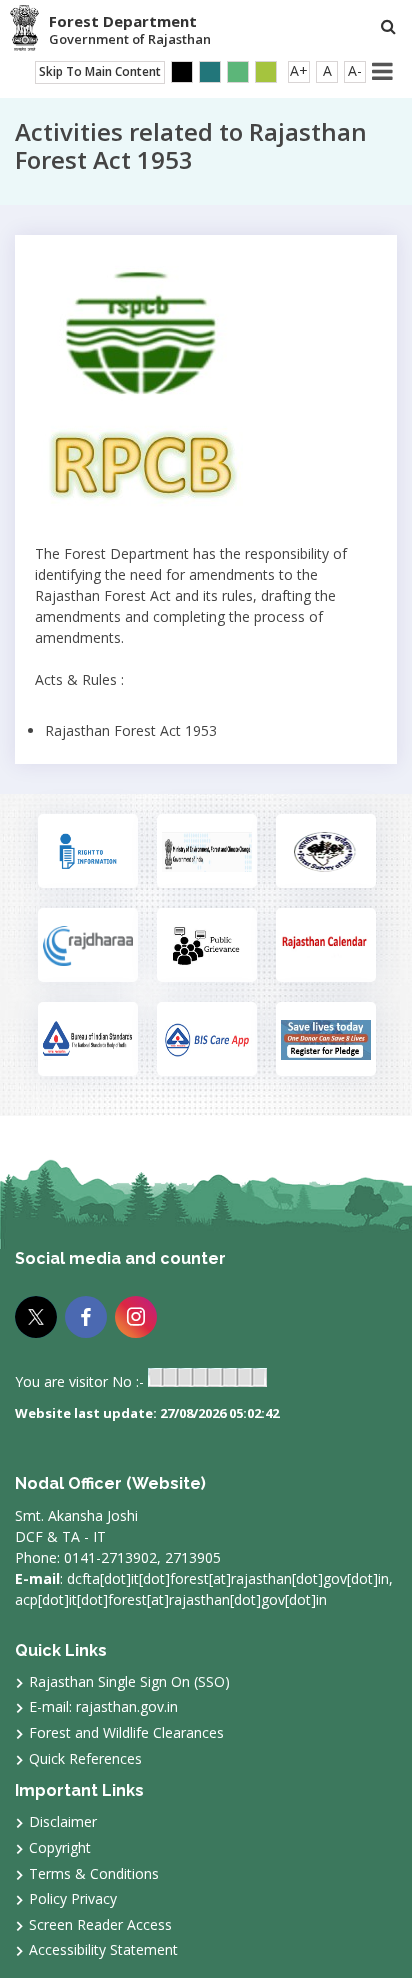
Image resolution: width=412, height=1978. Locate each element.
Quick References (85, 1758)
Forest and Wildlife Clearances (126, 1732)
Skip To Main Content (100, 71)
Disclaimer (63, 1821)
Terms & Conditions (94, 1873)
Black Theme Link (182, 72)
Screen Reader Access (100, 1924)
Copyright (60, 1847)
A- (355, 70)
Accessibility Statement (103, 1949)
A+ (299, 70)
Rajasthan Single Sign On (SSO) (129, 1681)
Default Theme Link (210, 72)
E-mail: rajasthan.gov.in (103, 1706)
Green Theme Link (238, 72)
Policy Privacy (73, 1898)
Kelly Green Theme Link (266, 72)
